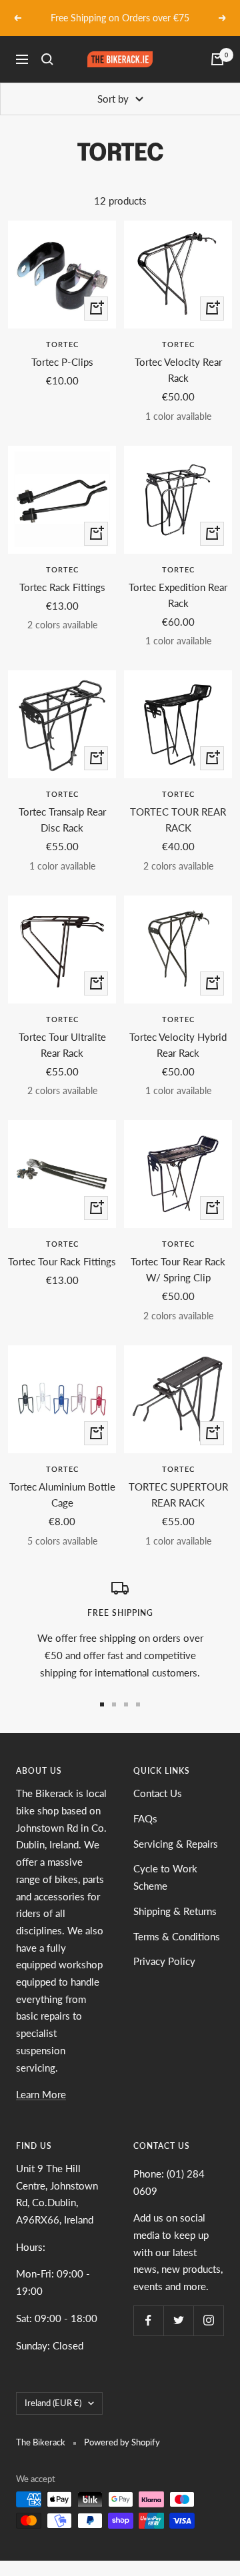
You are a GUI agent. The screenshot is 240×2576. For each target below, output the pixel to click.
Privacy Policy (164, 1961)
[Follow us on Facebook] (148, 2320)
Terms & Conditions (177, 1936)
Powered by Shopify (122, 2442)
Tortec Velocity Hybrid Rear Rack (178, 1045)
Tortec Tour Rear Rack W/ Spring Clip (178, 1269)
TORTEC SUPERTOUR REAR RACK (178, 1495)
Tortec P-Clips (62, 362)
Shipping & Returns (175, 1911)
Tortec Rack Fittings (62, 587)
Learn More (41, 2094)
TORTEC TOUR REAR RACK (178, 820)
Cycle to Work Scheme (165, 1877)
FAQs (145, 1818)
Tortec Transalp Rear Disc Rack (62, 820)
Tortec (62, 344)
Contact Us (158, 1793)
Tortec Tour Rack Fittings (62, 1261)
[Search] (47, 59)
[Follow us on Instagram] (208, 2320)
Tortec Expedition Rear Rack (178, 595)
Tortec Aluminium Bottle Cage (62, 1495)
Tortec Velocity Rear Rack (178, 370)
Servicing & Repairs (176, 1844)
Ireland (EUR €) (53, 2403)
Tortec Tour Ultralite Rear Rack (62, 1045)
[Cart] (217, 59)
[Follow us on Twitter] (178, 2320)
